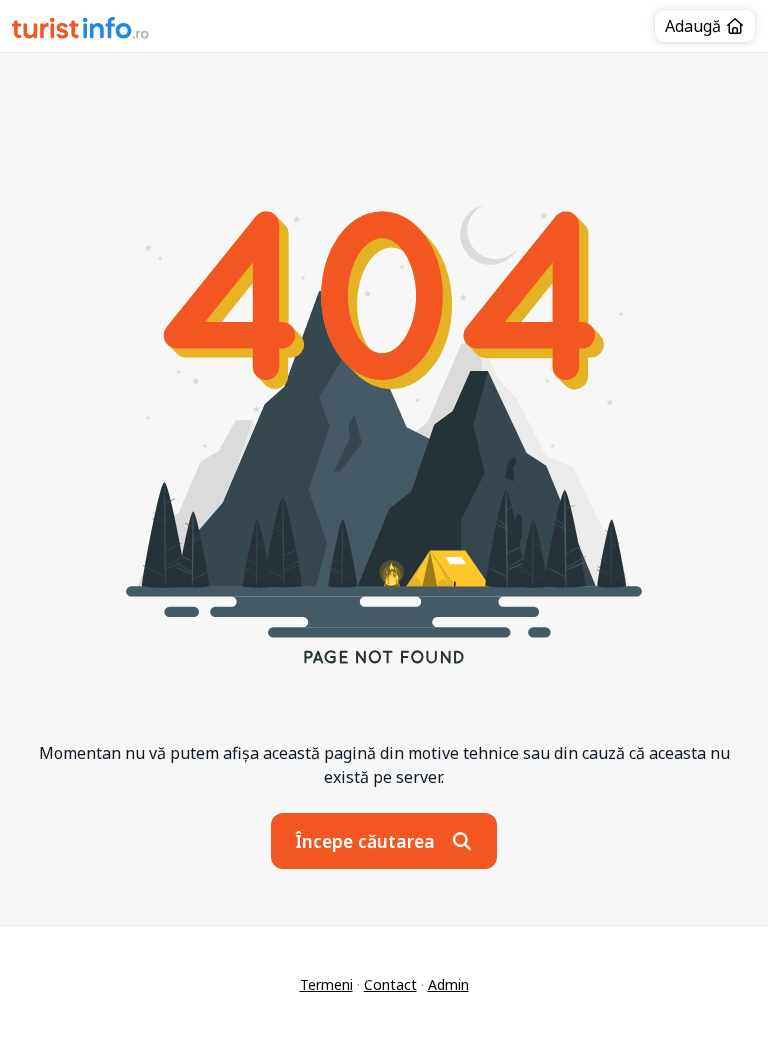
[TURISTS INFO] (81, 31)
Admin (448, 984)
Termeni (326, 984)
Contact (390, 984)
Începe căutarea (367, 841)
